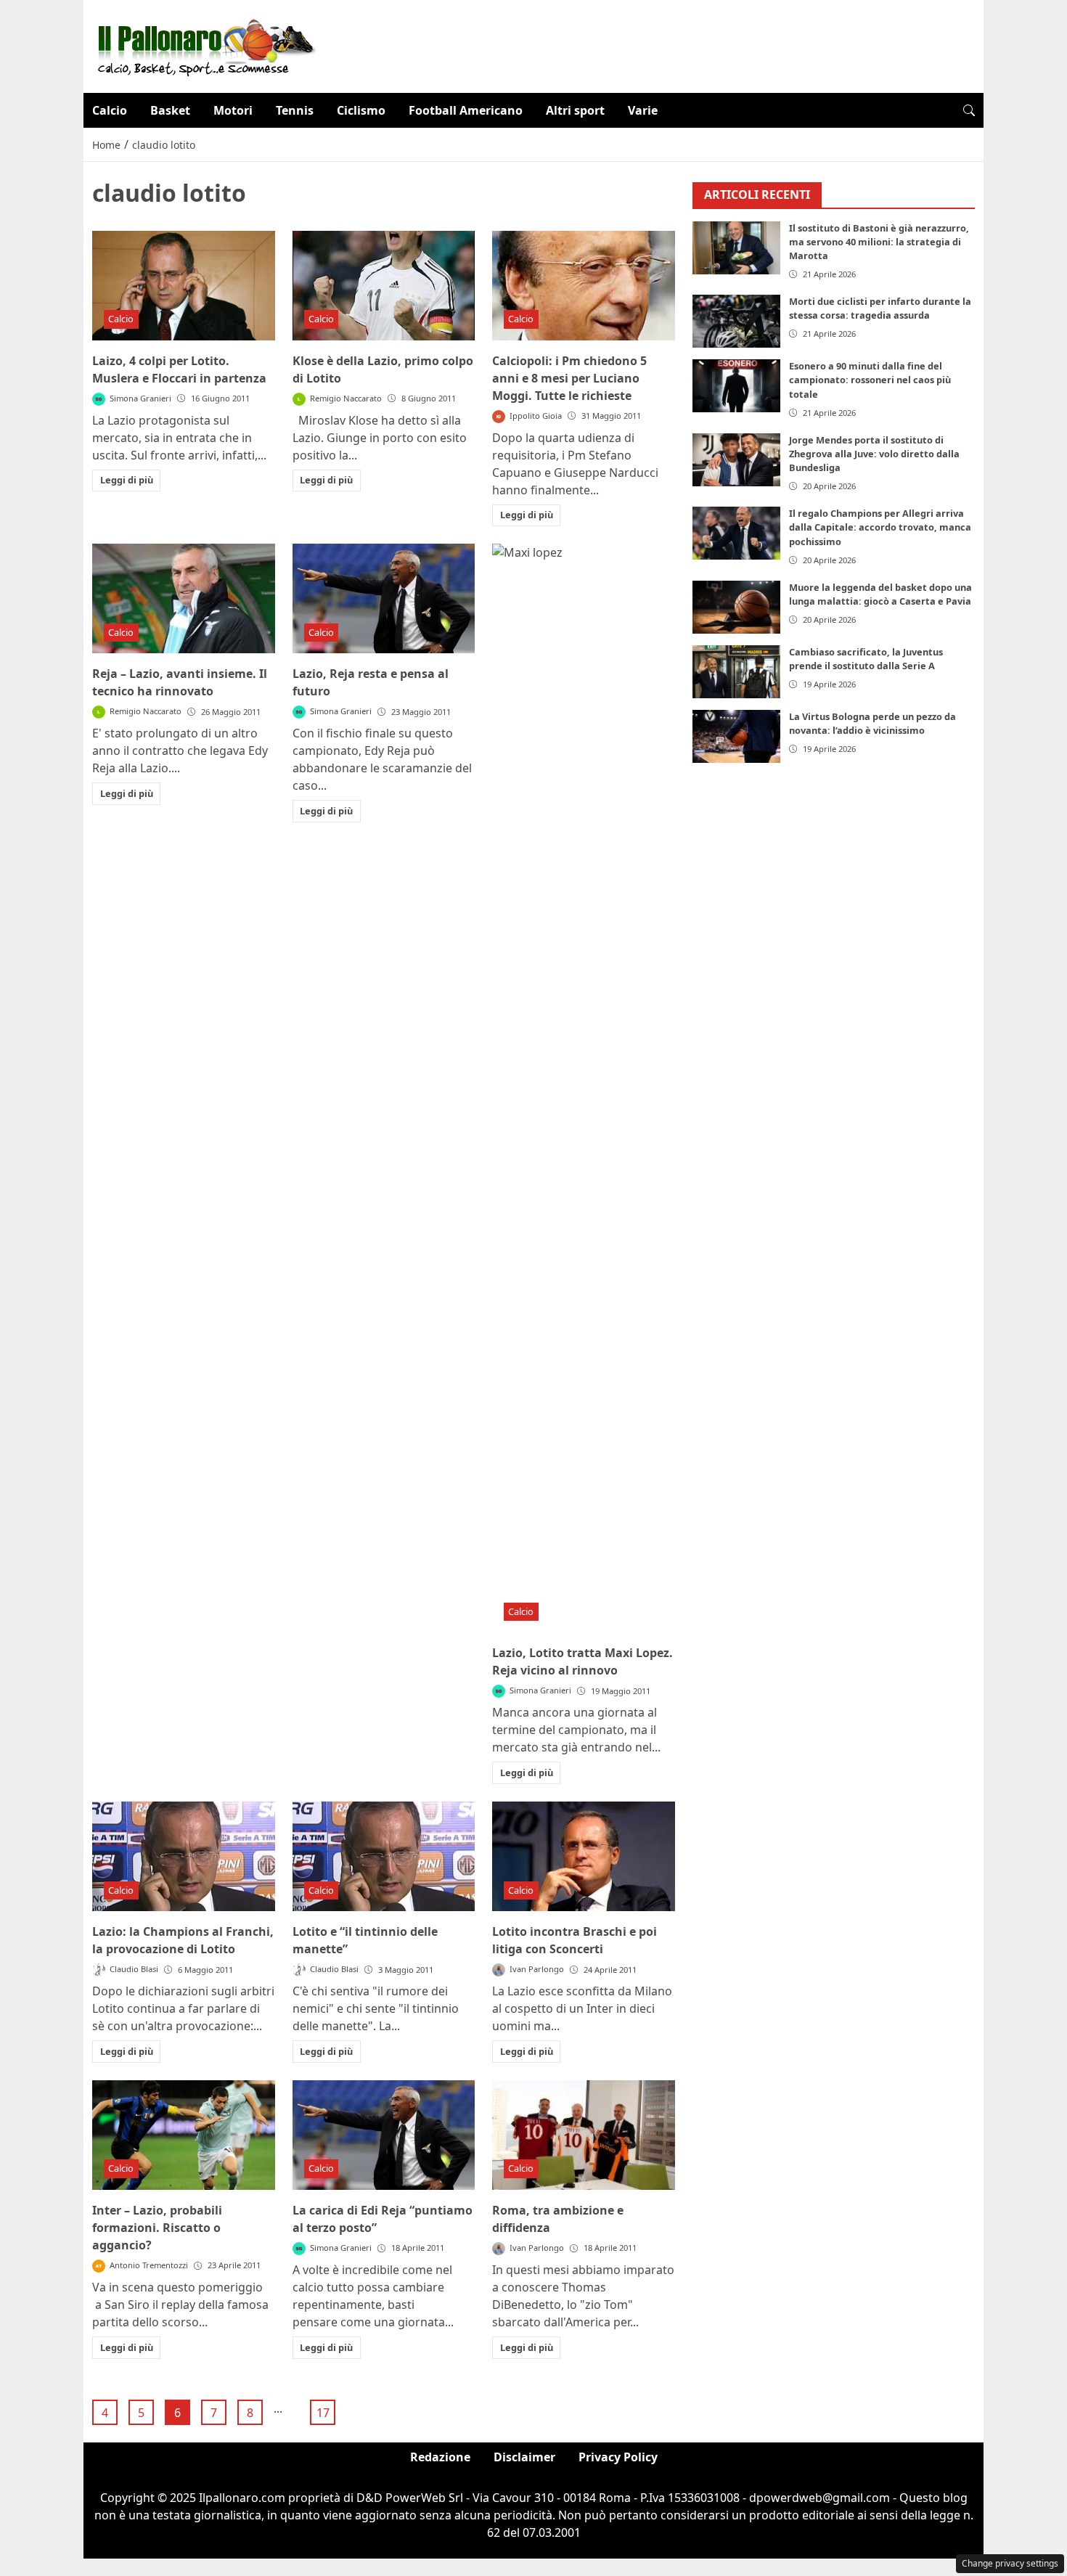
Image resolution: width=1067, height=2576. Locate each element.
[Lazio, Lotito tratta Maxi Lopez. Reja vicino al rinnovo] (584, 1088)
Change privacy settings (1010, 2563)
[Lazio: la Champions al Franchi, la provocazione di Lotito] (184, 1856)
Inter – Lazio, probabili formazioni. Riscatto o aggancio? (157, 2228)
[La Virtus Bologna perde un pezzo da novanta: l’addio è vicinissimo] (737, 736)
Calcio (110, 110)
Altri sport (575, 110)
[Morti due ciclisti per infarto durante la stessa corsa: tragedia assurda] (737, 321)
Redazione (440, 2457)
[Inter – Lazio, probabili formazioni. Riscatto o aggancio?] (184, 2135)
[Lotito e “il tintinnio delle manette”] (384, 1856)
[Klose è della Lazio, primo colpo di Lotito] (384, 286)
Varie (643, 110)
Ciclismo (361, 110)
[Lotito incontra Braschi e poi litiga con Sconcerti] (584, 1856)
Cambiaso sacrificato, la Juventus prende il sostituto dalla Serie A (866, 659)
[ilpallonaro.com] (204, 45)
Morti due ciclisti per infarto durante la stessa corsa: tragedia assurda (880, 308)
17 (323, 2413)
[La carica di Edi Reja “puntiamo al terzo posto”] (384, 2135)
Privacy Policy (618, 2457)
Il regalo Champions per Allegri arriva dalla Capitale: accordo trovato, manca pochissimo (880, 527)
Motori (233, 110)
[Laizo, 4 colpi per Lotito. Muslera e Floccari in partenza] (184, 286)
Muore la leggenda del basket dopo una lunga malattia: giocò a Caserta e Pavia (880, 594)
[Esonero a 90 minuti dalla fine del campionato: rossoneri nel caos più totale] (737, 386)
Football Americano (466, 110)
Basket (170, 110)
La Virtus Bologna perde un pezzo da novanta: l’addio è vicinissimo (872, 723)
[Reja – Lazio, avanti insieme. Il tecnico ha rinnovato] (184, 598)
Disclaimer (524, 2457)
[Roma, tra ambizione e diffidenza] (584, 2135)
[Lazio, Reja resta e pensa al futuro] (384, 598)
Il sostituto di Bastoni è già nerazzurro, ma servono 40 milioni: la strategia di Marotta (879, 242)
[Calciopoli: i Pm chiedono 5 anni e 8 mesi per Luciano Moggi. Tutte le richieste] (584, 286)
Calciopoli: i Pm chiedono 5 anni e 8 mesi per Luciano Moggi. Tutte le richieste (569, 378)
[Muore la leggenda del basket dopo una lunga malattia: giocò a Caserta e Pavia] (737, 607)
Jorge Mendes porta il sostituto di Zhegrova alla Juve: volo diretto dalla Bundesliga (874, 454)
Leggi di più (127, 480)
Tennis (295, 110)
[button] (969, 110)
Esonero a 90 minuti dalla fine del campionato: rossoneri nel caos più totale (870, 380)
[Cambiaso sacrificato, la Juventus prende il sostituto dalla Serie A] (737, 672)
